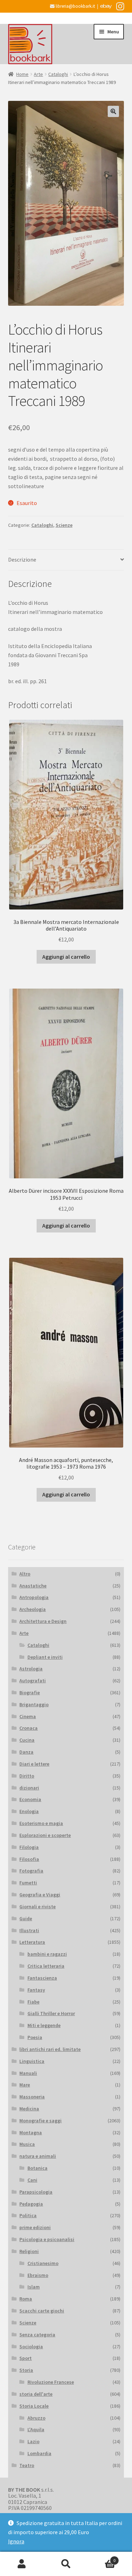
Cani (32, 2180)
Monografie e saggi (40, 2121)
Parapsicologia (36, 2192)
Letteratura (32, 1942)
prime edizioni (35, 2227)
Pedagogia (31, 2204)
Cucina (27, 1740)
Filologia (29, 1847)
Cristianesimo (43, 2263)
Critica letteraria (46, 1966)
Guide (26, 1918)
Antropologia (34, 1597)
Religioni (29, 2251)
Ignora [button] (16, 2541)
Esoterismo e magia (41, 1823)
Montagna (31, 2132)
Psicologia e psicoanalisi (47, 2239)
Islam (34, 2287)
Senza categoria (37, 2335)
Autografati (33, 1681)
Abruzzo (36, 2418)
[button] (113, 111)
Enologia (29, 1811)
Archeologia (33, 1609)
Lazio (33, 2441)
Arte (38, 74)
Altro (25, 1574)
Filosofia (29, 1859)
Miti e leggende (44, 2025)
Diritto (27, 1776)
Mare (25, 2085)
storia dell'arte (36, 2394)
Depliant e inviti (45, 1657)
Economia (30, 1799)
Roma (26, 2299)
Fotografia (31, 1871)
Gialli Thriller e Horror (51, 2013)
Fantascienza (42, 1978)
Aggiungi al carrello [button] (66, 957)
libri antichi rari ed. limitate (50, 2049)
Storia (26, 2370)
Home (22, 74)
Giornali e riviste (37, 1907)
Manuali (28, 2073)
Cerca (66, 2564)
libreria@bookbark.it (75, 6)
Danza (26, 1752)
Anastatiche (33, 1586)
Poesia (35, 2037)
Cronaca (29, 1728)
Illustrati (29, 1930)
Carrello (102, 2558)
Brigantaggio (34, 1704)
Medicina (29, 2109)
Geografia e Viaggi (40, 1895)
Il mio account (22, 2564)
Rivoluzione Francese (51, 2382)
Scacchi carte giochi (42, 2311)
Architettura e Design (43, 1621)
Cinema (28, 1716)
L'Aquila (36, 2429)
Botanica (37, 2168)
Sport (26, 2358)
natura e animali (38, 2156)
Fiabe (33, 2002)
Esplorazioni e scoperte (45, 1835)
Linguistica (32, 2061)
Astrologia (31, 1669)
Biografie (30, 1692)
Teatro (27, 2465)
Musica (27, 2144)
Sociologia (31, 2347)
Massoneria (32, 2097)
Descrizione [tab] (22, 559)
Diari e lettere (34, 1764)
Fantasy (36, 1990)
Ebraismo (38, 2275)
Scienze (64, 525)
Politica (28, 2215)
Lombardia (39, 2453)
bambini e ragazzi (47, 1954)
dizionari (29, 1788)
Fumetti (28, 1883)
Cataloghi (58, 74)
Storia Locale (34, 2406)
